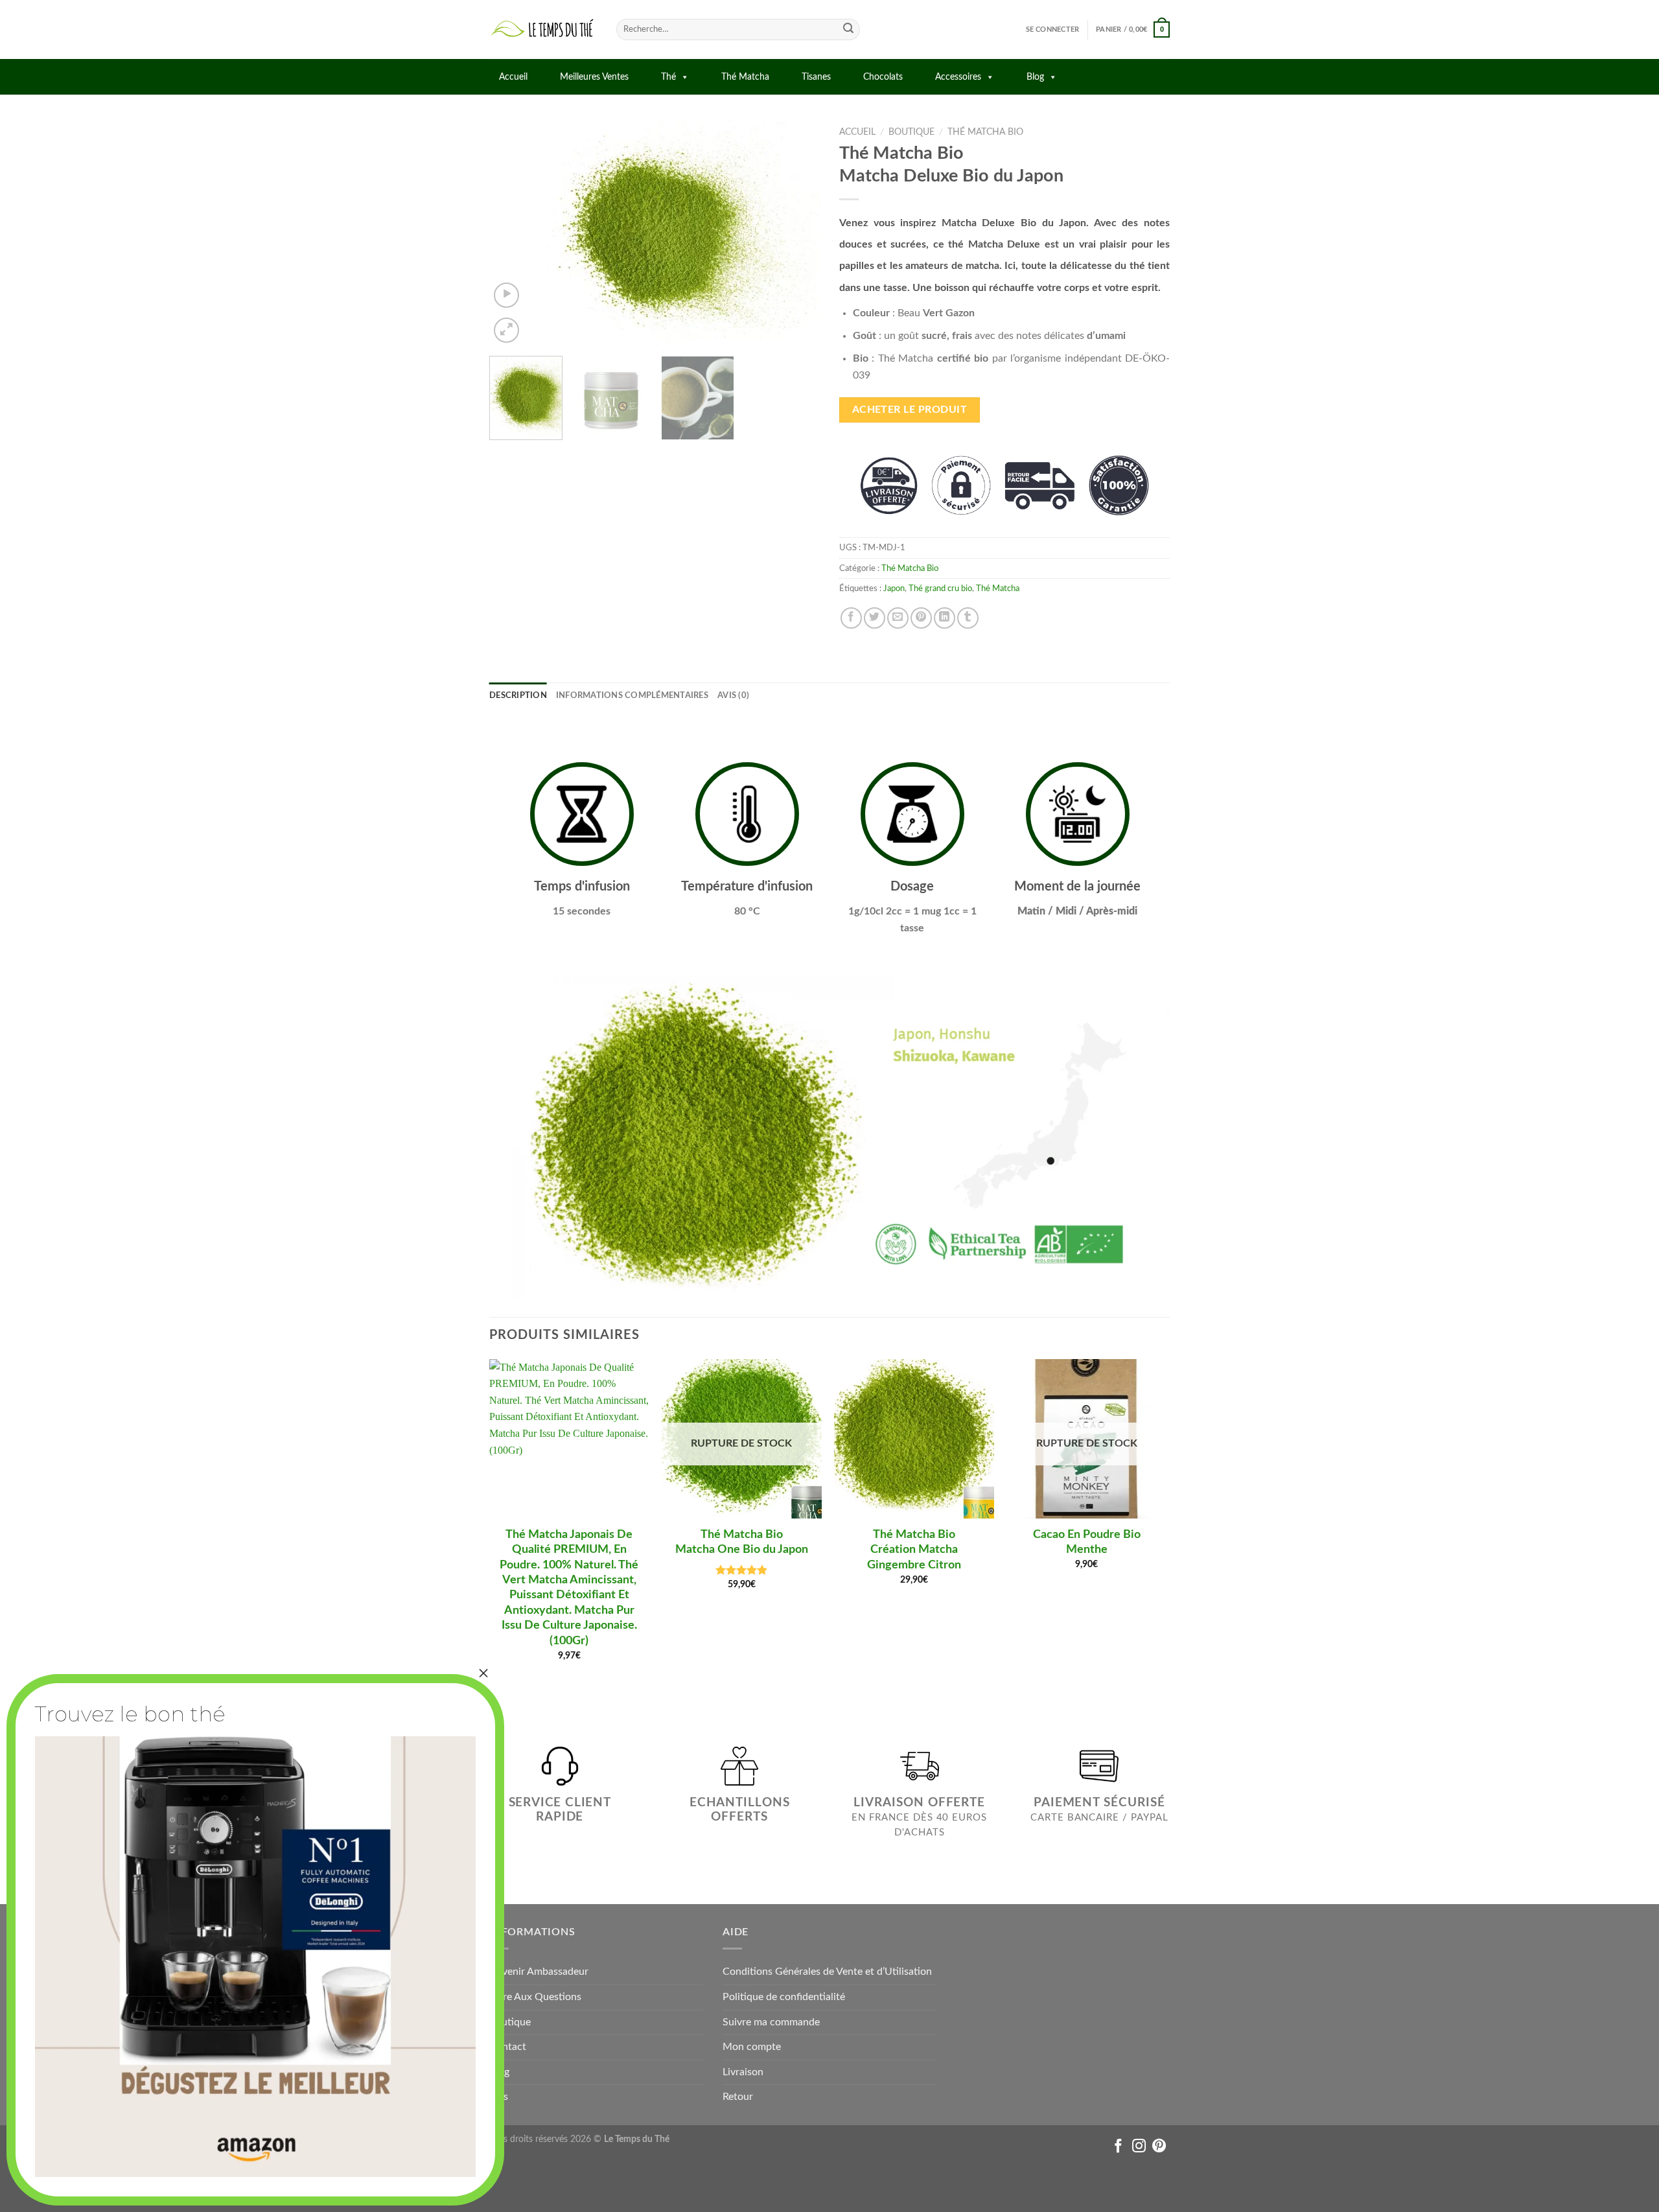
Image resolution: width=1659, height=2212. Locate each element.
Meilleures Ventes (594, 77)
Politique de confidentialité (784, 1997)
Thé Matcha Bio (985, 132)
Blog (1035, 77)
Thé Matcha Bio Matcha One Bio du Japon (742, 1542)
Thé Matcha (745, 77)
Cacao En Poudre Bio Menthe (1087, 1542)
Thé (668, 77)
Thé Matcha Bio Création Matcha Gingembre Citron (914, 1550)
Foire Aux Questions (535, 1997)
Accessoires (958, 77)
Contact (508, 2047)
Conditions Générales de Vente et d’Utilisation (827, 1972)
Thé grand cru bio (940, 588)
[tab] (518, 695)
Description (518, 695)
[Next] (797, 233)
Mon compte (752, 2047)
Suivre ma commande (771, 2022)
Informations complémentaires (632, 695)
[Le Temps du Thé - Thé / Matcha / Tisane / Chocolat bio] (543, 29)
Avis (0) (733, 695)
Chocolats (883, 77)
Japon (894, 588)
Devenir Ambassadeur (539, 1972)
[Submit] (848, 30)
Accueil (513, 77)
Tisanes (816, 77)
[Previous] (512, 233)
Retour (738, 2097)
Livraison (743, 2072)
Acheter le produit (910, 410)
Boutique (911, 132)
